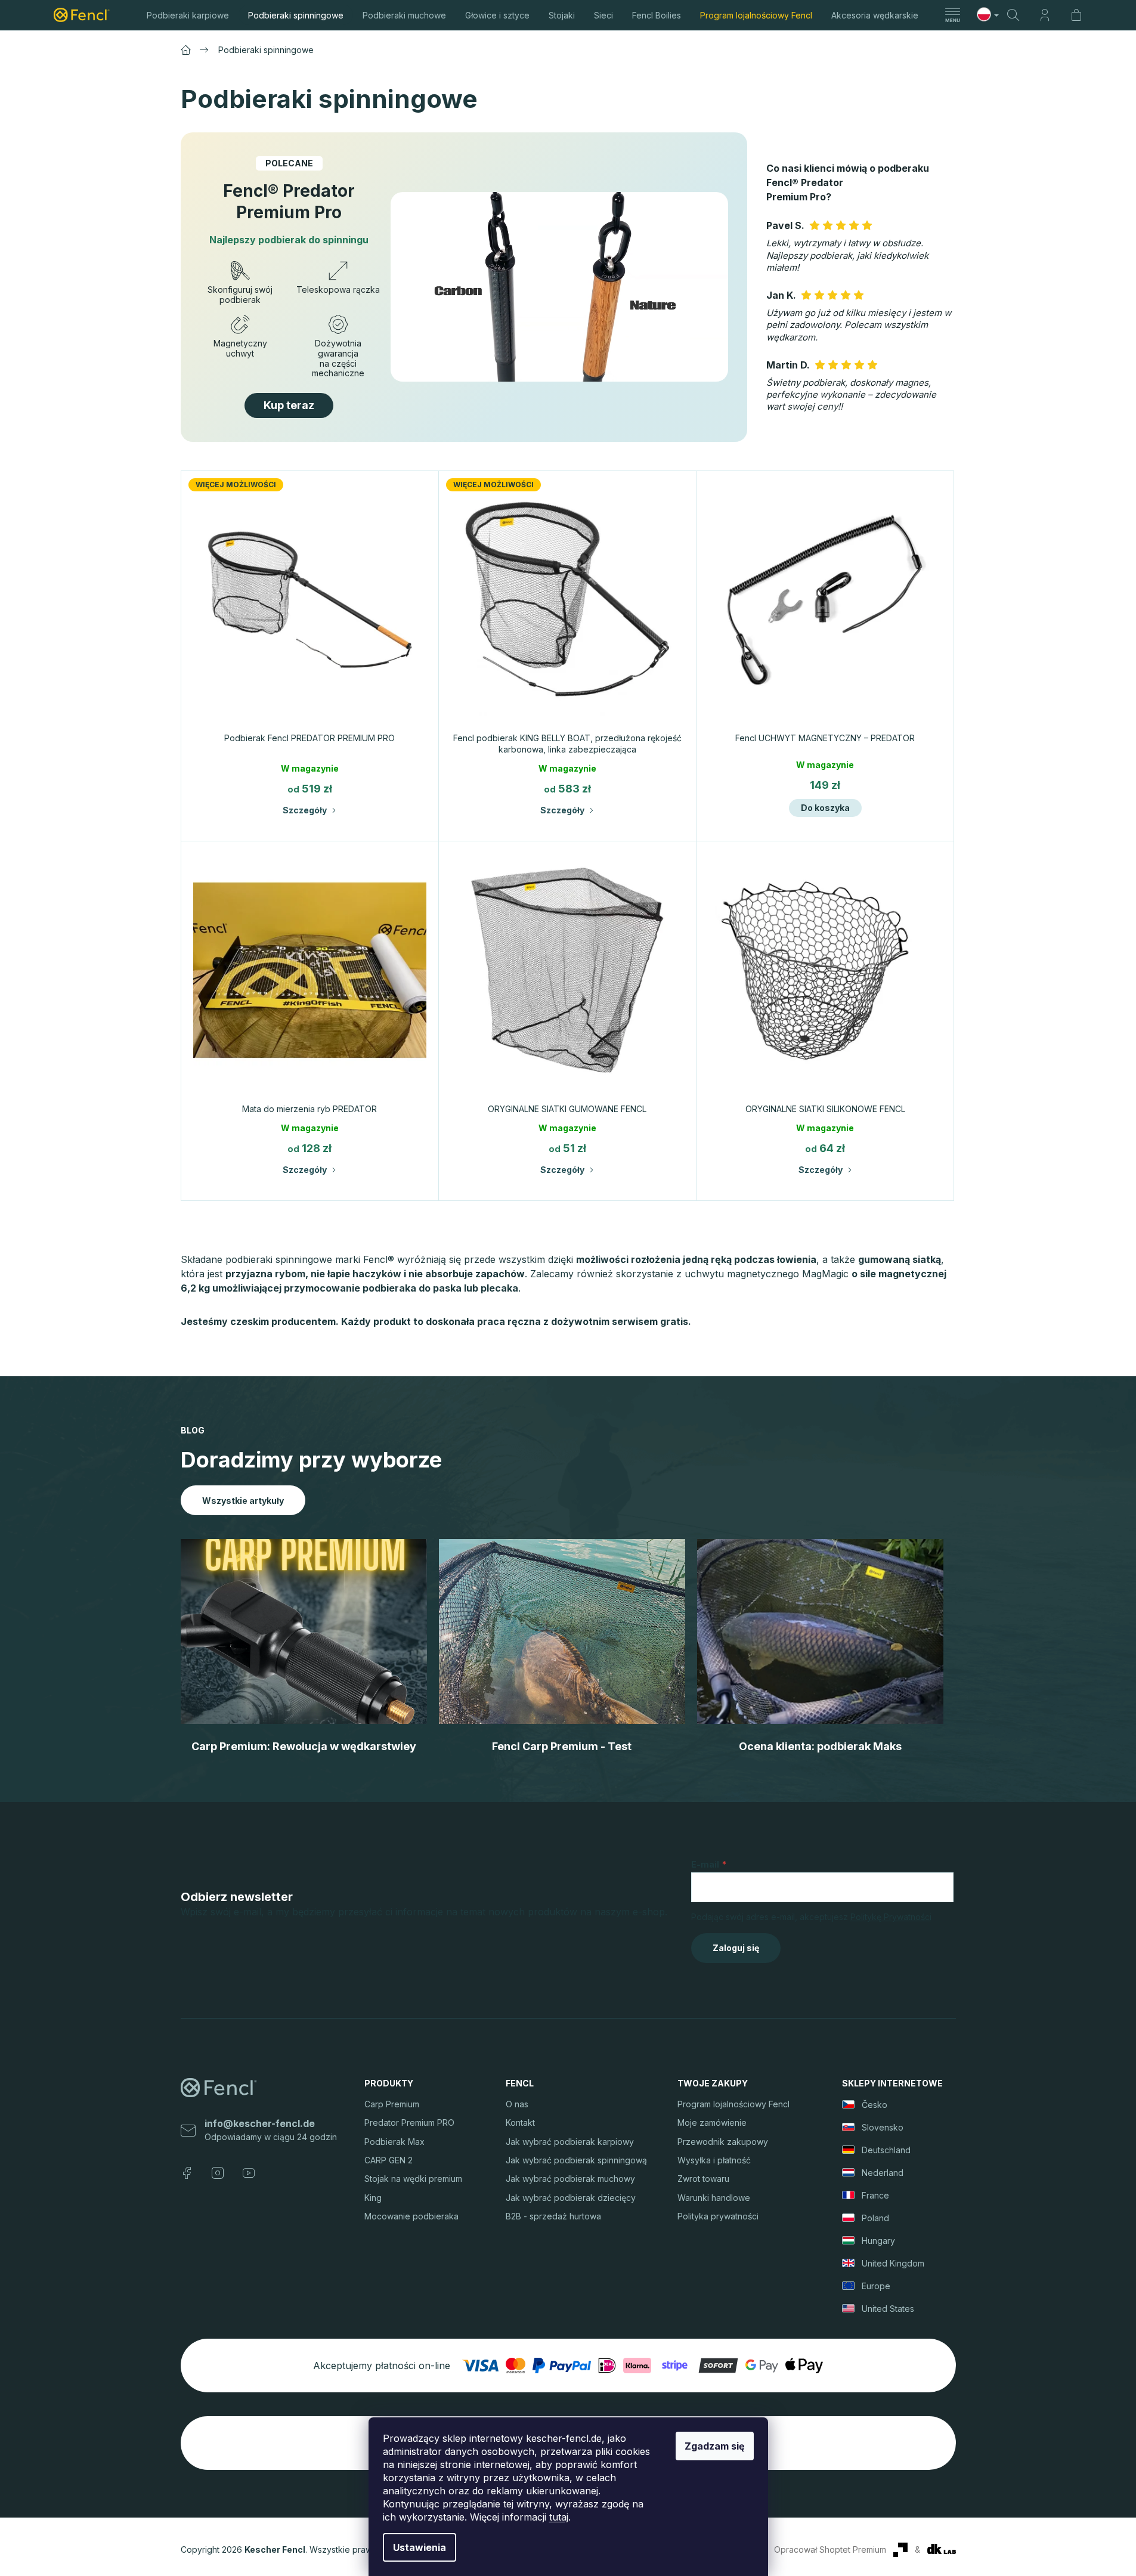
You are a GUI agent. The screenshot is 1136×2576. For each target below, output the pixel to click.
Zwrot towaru (703, 2179)
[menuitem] (188, 15)
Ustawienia (420, 2547)
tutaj (559, 2517)
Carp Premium (392, 2104)
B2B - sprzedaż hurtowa (553, 2216)
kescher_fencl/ (218, 2173)
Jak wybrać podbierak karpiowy (570, 2142)
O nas (517, 2104)
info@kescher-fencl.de (260, 2123)
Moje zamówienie (712, 2123)
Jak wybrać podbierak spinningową (576, 2160)
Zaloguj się (736, 1948)
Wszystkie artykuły (243, 1501)
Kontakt (520, 2123)
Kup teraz (289, 405)
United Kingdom (893, 2263)
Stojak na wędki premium (413, 2179)
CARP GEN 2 (389, 2160)
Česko (875, 2105)
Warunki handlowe (714, 2198)
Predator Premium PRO (409, 2123)
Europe (876, 2286)
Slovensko (883, 2127)
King (373, 2198)
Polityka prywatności (718, 2216)
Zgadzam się (715, 2446)
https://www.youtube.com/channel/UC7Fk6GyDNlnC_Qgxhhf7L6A (249, 2173)
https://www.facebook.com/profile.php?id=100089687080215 (187, 2173)
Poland (875, 2218)
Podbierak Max (394, 2142)
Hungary (878, 2241)
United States (888, 2309)
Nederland (883, 2173)
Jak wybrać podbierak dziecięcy (571, 2198)
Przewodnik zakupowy (723, 2142)
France (875, 2195)
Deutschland (886, 2150)
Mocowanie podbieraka (411, 2216)
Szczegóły (305, 810)
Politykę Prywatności (891, 1917)
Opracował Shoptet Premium (830, 2549)
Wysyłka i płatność (714, 2160)
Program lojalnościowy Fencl (733, 2104)
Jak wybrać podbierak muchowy (570, 2179)
